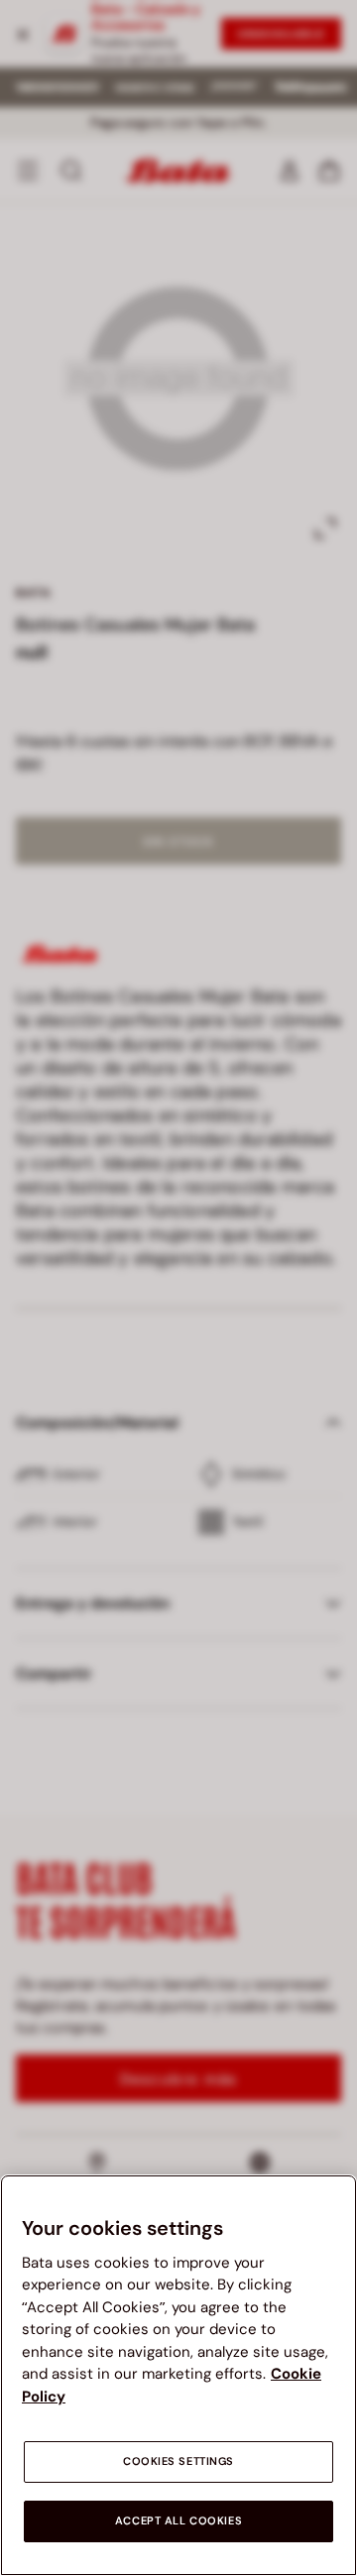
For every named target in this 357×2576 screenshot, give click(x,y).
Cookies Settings (178, 2461)
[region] (178, 2375)
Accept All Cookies (178, 2521)
